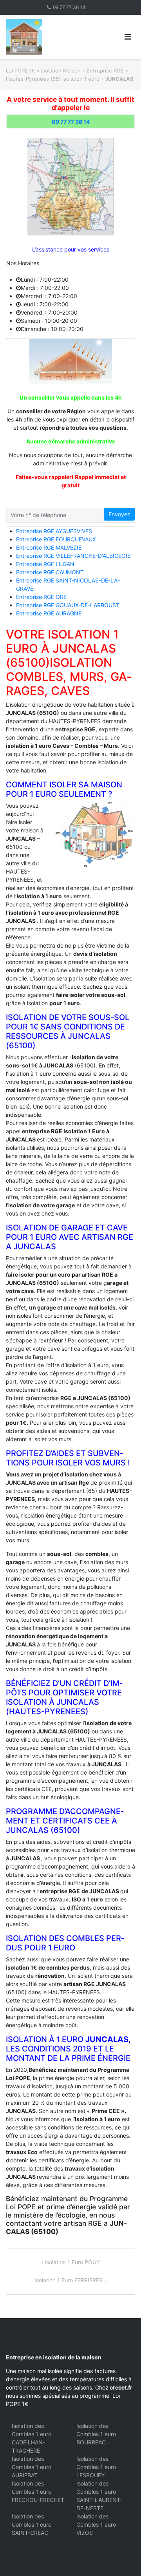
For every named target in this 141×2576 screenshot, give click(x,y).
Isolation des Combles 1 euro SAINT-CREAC (32, 2524)
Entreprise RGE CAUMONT (50, 572)
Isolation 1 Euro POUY (72, 2262)
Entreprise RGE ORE (41, 597)
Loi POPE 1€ (21, 71)
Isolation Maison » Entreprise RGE (82, 71)
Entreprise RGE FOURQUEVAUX (56, 539)
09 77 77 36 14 (69, 7)
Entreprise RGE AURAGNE (49, 613)
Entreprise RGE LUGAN (45, 564)
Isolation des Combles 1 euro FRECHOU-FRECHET (38, 2492)
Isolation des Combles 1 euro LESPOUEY (96, 2467)
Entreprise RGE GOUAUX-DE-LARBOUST (68, 605)
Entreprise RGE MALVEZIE (49, 547)
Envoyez (119, 514)
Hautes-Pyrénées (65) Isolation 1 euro (53, 79)
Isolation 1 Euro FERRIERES (69, 2280)
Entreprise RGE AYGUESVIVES (54, 531)
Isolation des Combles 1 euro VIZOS (96, 2524)
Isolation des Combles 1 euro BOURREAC (96, 2434)
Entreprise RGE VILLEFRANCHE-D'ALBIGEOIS (73, 556)
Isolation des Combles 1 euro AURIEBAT (32, 2467)
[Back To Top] (122, 2557)
